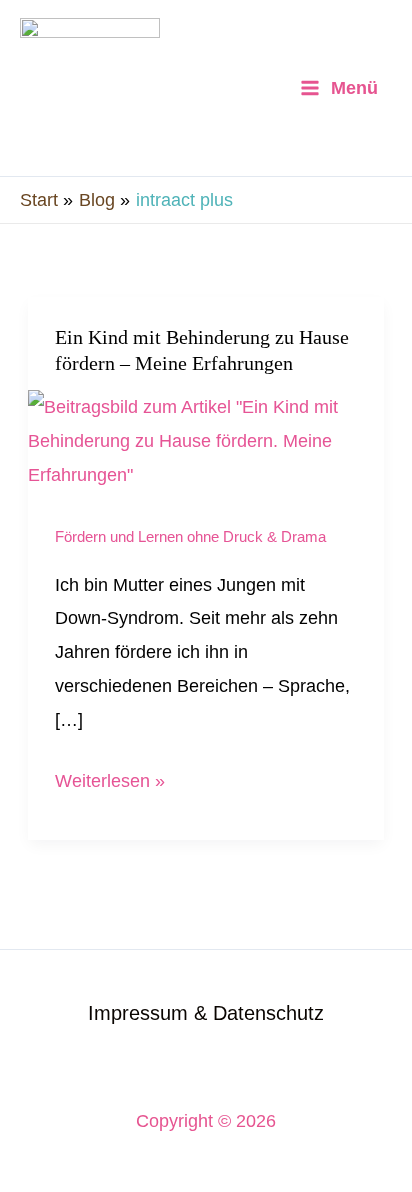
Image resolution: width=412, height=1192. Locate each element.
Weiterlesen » (110, 777)
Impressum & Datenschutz (206, 1013)
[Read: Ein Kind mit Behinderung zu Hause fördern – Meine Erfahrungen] (206, 439)
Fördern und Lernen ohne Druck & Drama (190, 537)
